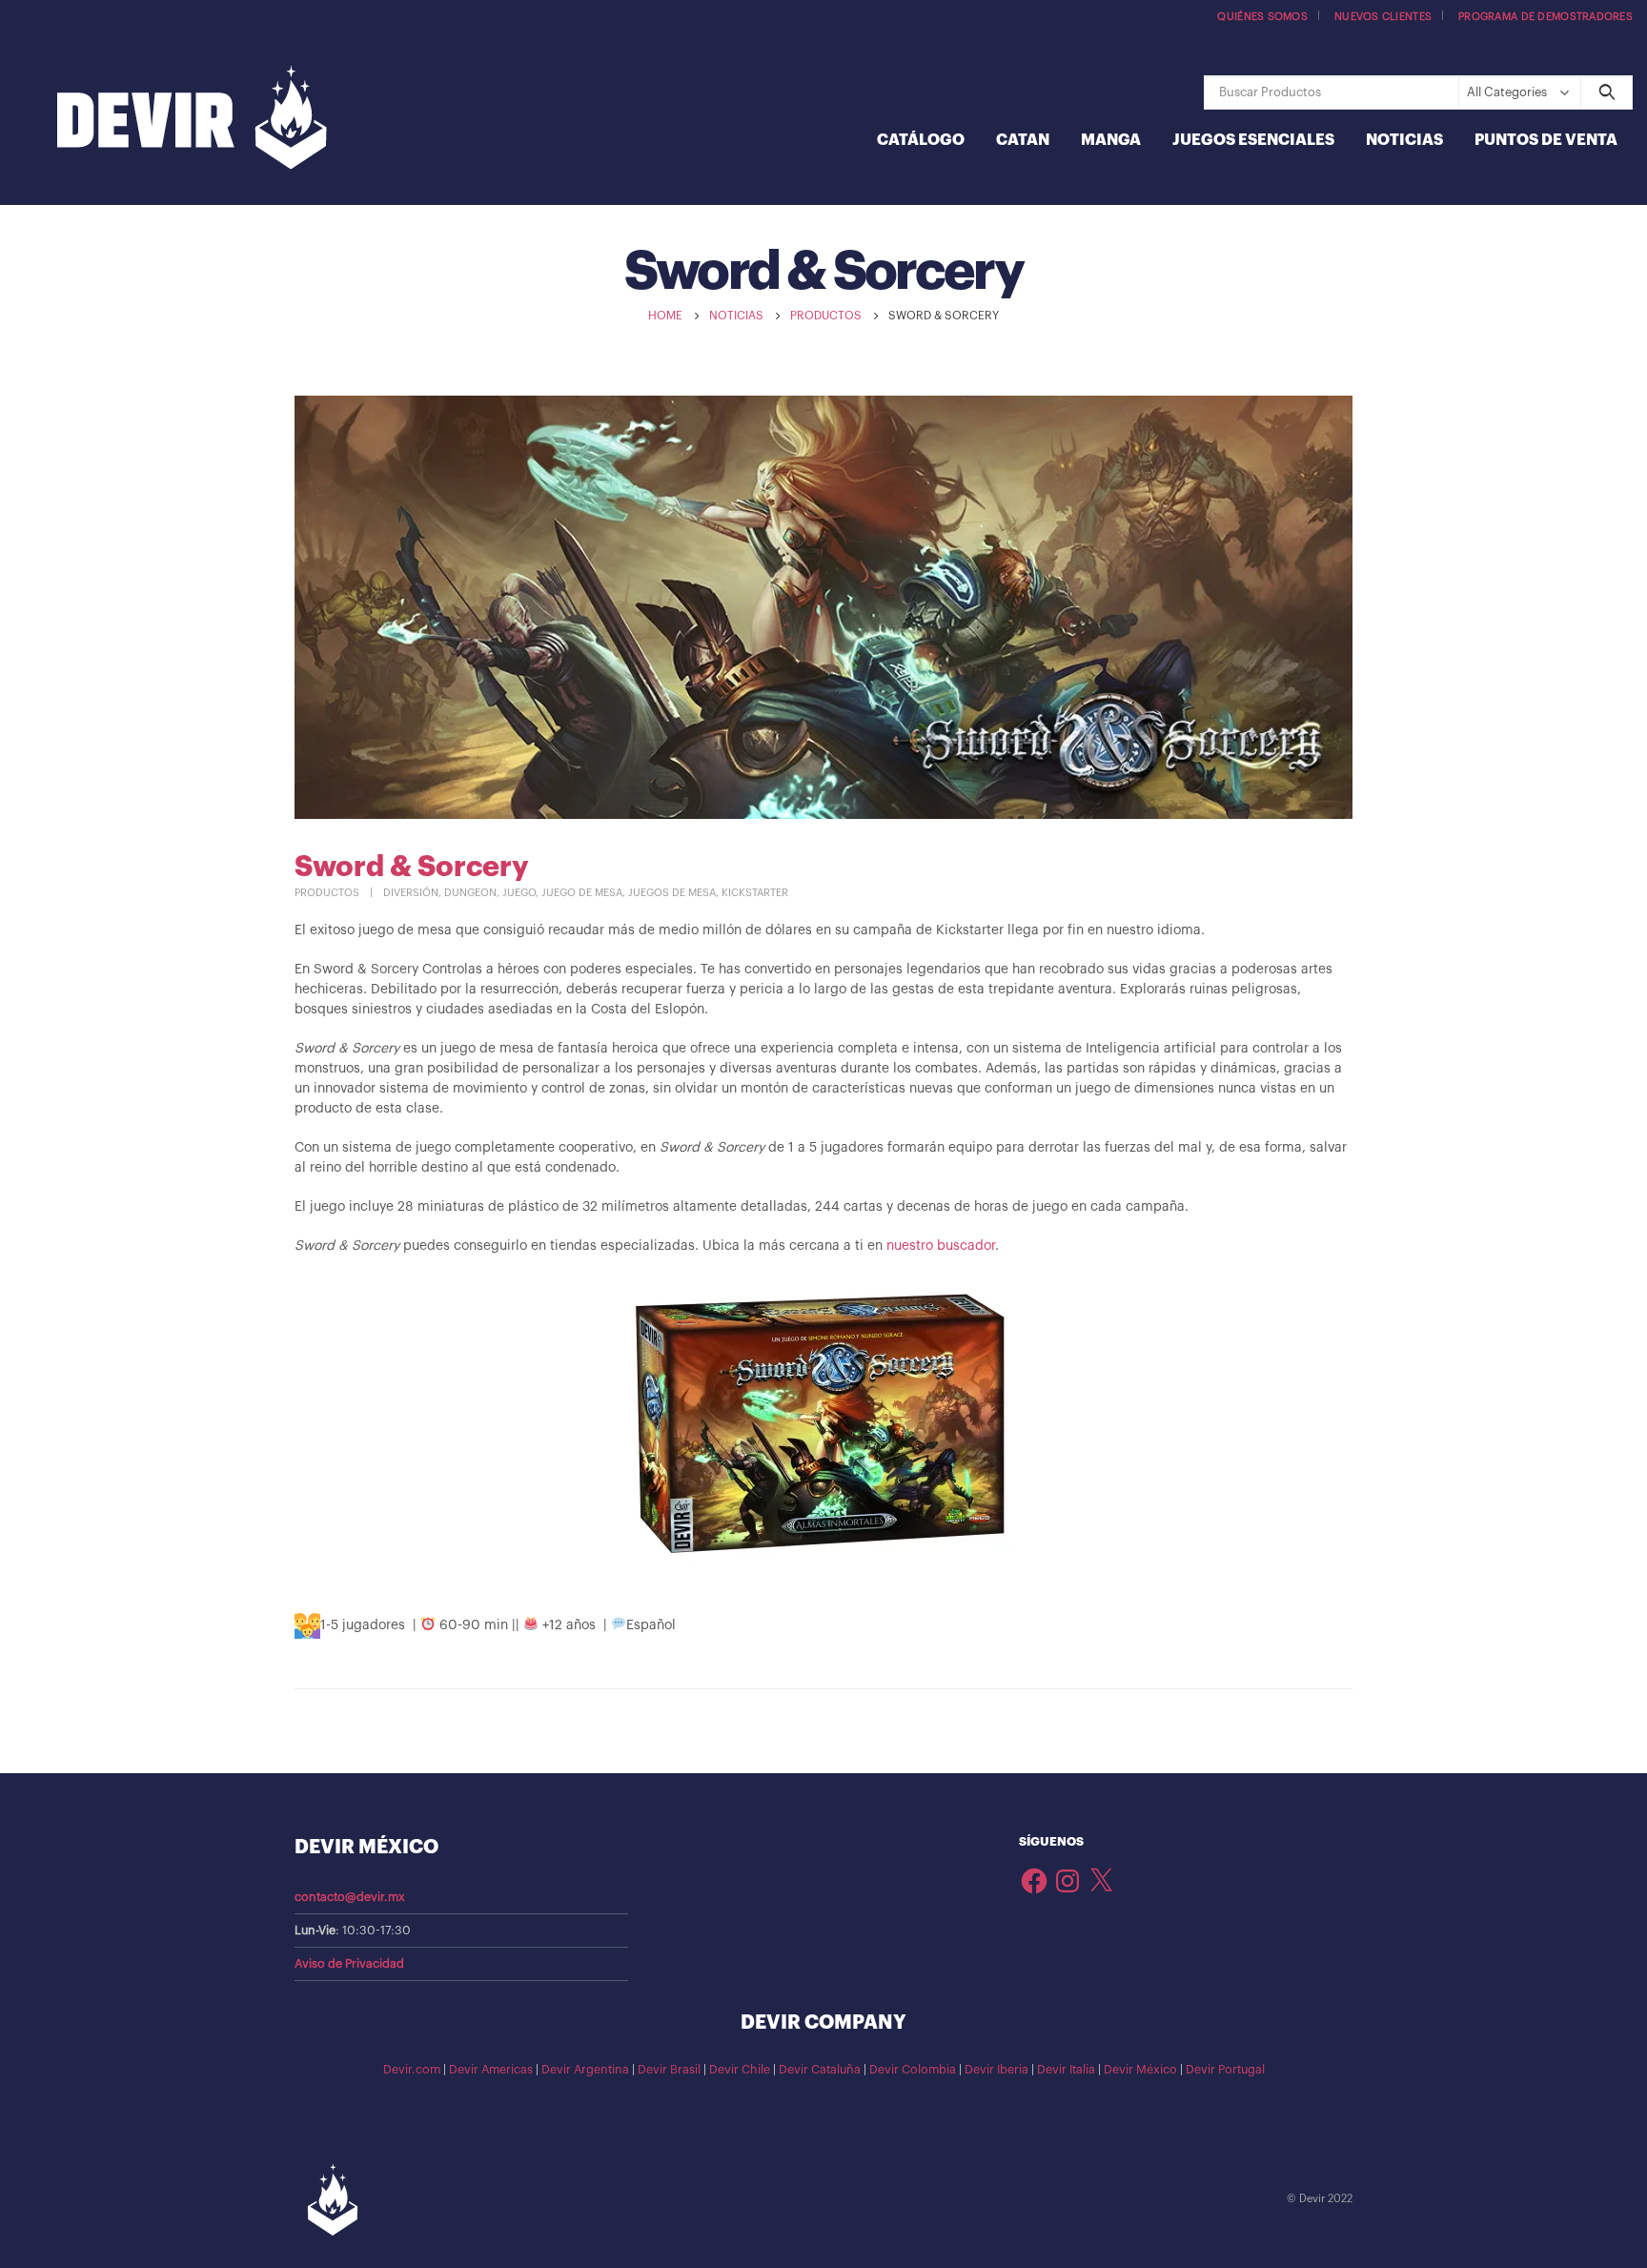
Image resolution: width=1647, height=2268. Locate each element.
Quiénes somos (1262, 17)
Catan (1023, 140)
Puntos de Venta (1546, 140)
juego (519, 893)
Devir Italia (1066, 2070)
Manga (1111, 140)
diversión (411, 893)
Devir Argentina (585, 2070)
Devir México (1140, 2070)
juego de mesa (582, 893)
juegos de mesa (672, 893)
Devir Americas (491, 2070)
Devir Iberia (996, 2070)
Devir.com (412, 2070)
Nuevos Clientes (1383, 17)
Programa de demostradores (1545, 17)
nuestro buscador (941, 1246)
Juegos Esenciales (1253, 140)
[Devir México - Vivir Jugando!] (192, 120)
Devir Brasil (669, 2070)
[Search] (1606, 92)
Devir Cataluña (820, 2070)
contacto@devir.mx (350, 1897)
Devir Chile (740, 2070)
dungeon (470, 893)
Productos (327, 893)
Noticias (1404, 140)
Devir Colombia (913, 2070)
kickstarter (755, 893)
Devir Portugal (1225, 2070)
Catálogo (921, 140)
